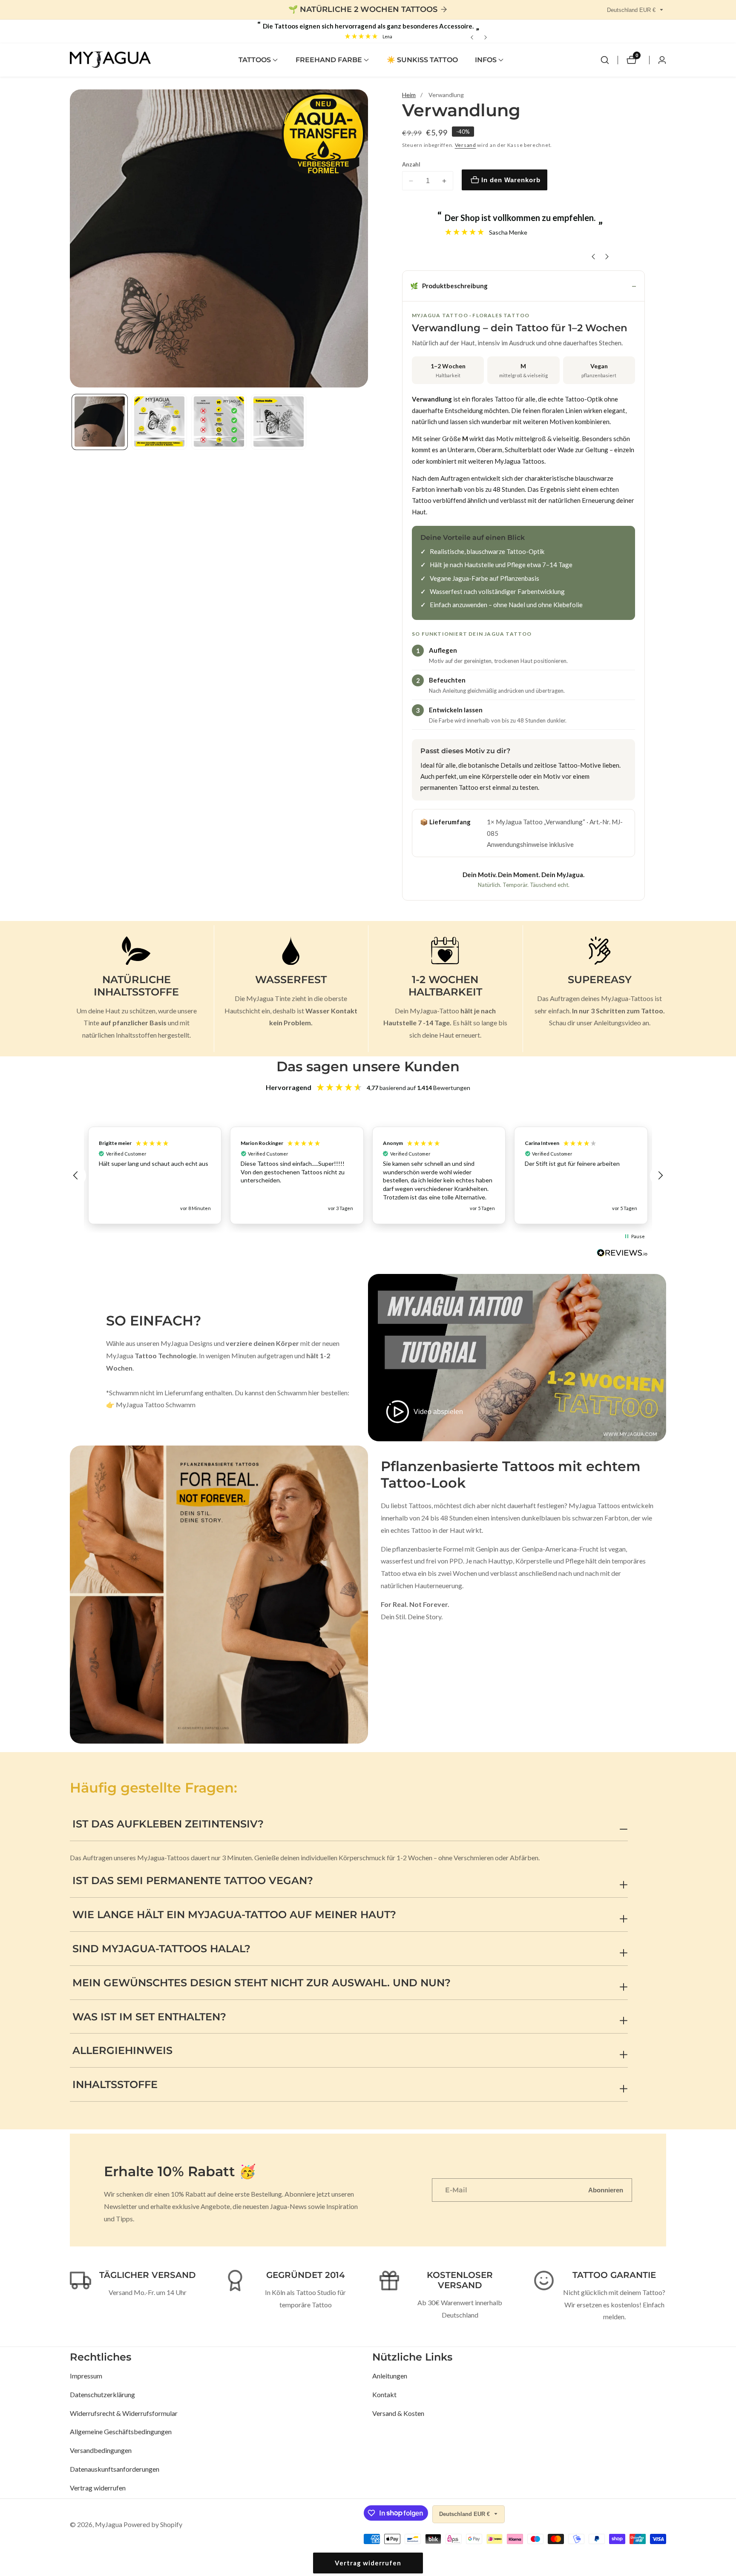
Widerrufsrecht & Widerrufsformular (124, 2413)
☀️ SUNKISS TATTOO (422, 60)
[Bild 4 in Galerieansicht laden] (279, 422)
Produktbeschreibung (449, 286)
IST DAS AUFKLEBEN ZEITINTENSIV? (168, 1824)
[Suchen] (605, 60)
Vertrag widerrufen (98, 2488)
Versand (466, 145)
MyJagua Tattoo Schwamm (156, 1404)
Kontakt (384, 2394)
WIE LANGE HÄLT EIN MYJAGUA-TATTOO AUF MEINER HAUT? (234, 1915)
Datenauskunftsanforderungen (115, 2469)
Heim (409, 95)
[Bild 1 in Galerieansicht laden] (100, 422)
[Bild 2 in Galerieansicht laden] (159, 422)
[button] (255, 60)
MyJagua (109, 2524)
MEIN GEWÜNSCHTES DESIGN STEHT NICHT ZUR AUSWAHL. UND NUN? (262, 1983)
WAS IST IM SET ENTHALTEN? (149, 2017)
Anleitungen (390, 2376)
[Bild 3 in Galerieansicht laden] (219, 422)
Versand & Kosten (398, 2413)
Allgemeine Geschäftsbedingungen (121, 2431)
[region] (368, 1175)
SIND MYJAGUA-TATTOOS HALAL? (161, 1949)
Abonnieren (606, 2190)
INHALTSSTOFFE (115, 2084)
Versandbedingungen (101, 2450)
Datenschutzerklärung (102, 2394)
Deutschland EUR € (632, 10)
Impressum (86, 2376)
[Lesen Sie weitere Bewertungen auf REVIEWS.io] (622, 1255)
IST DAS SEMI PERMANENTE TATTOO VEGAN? (193, 1880)
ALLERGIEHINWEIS (122, 2050)
